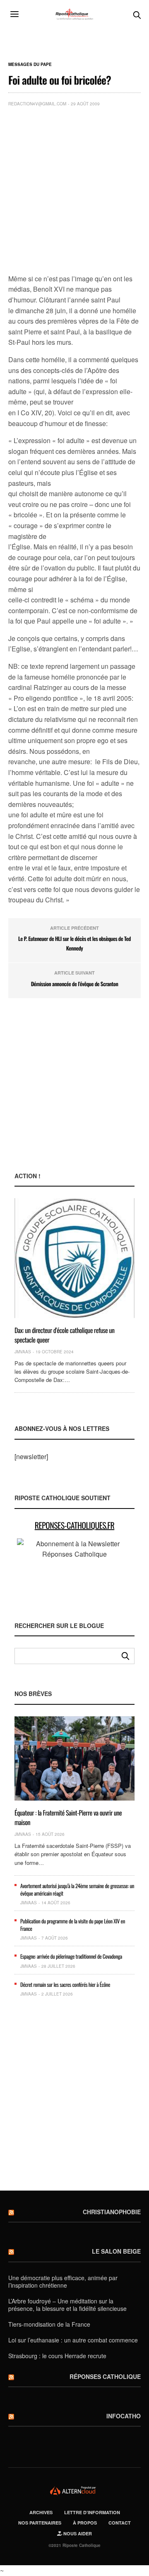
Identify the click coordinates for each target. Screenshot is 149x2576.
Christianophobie (112, 2212)
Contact (120, 2523)
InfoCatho (124, 2416)
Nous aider (77, 2533)
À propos (85, 2523)
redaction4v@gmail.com (37, 104)
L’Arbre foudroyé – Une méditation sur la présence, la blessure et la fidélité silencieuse (67, 2305)
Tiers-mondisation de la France (49, 2324)
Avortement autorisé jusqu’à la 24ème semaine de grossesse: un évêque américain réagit (77, 1889)
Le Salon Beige (116, 2251)
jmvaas (23, 1352)
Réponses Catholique (105, 2376)
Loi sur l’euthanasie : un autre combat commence (73, 2340)
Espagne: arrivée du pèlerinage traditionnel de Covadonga (71, 1956)
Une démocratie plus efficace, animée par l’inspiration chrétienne (63, 2281)
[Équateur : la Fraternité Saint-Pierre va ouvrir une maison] (74, 1759)
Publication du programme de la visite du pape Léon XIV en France (73, 1925)
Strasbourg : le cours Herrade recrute (57, 2356)
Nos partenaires (40, 2523)
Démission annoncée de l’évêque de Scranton (75, 984)
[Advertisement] (74, 192)
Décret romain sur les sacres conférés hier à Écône (65, 1984)
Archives (41, 2512)
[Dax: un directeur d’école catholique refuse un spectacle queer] (74, 1258)
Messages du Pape (30, 64)
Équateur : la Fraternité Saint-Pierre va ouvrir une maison (68, 1817)
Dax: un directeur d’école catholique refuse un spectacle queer (65, 1335)
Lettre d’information (92, 2512)
